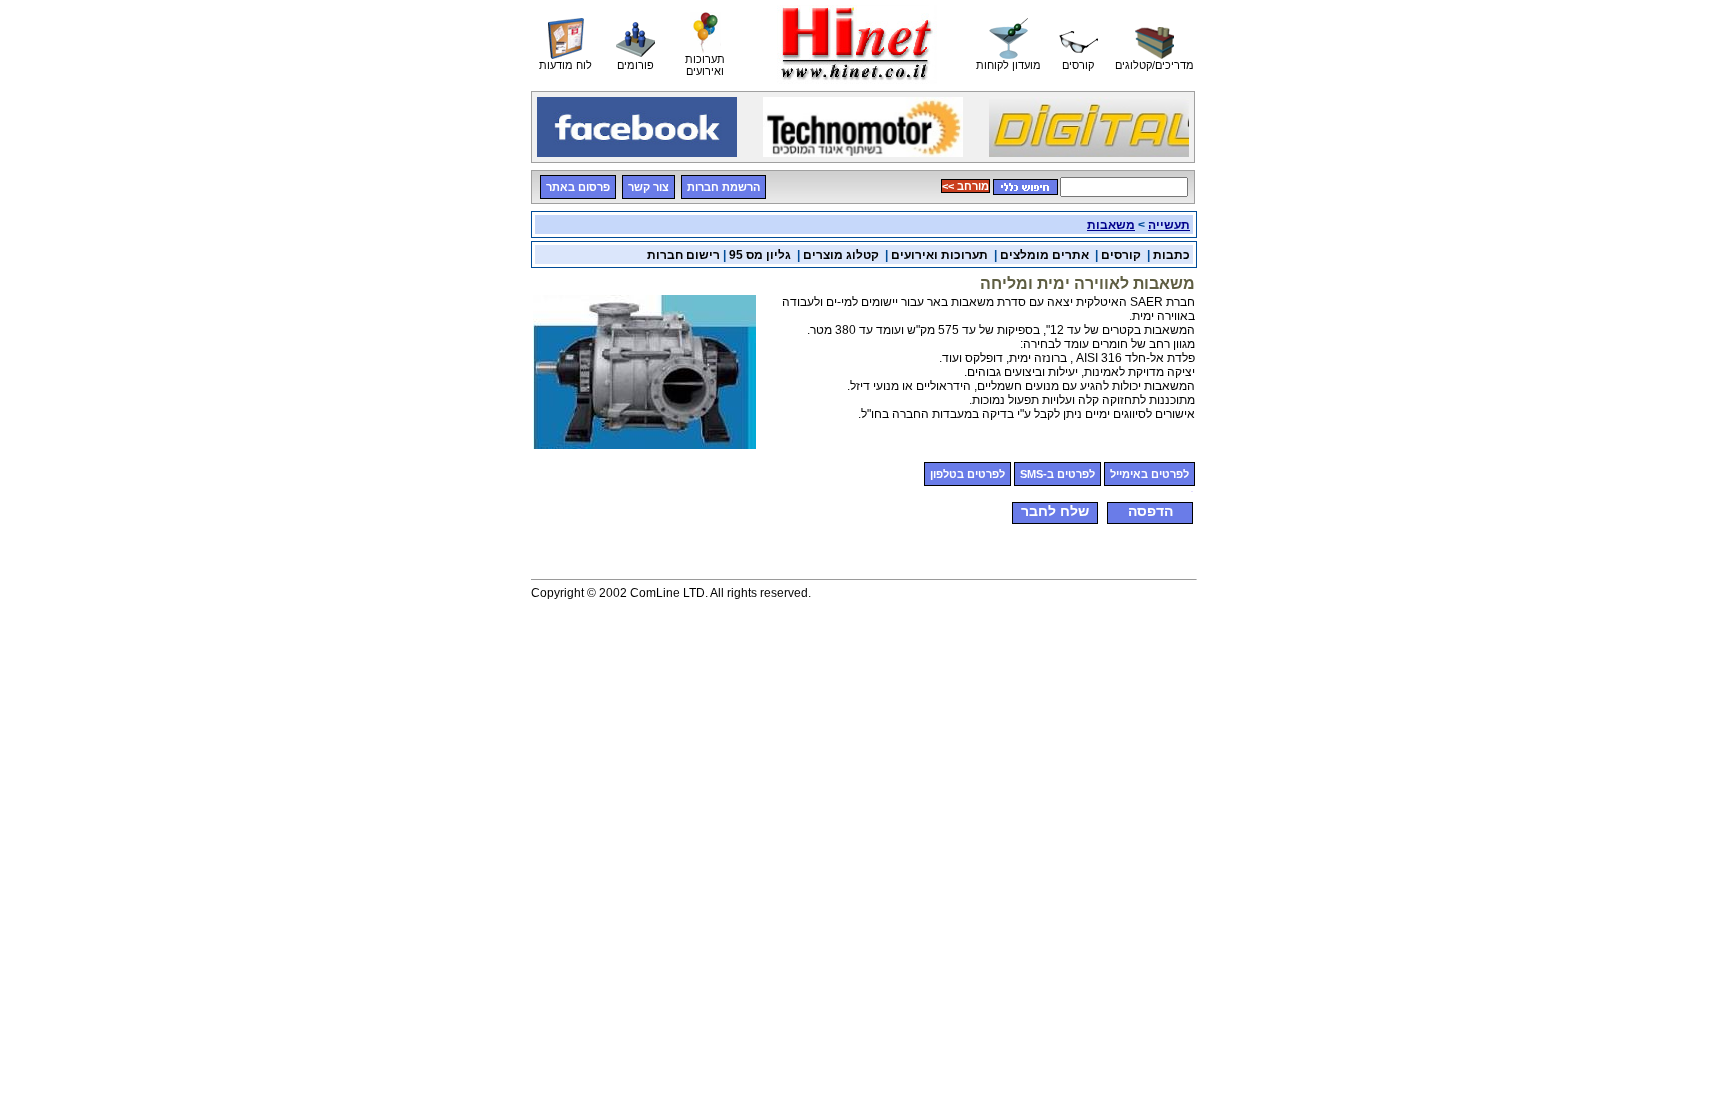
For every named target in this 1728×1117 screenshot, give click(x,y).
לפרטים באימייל (1149, 474)
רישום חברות (683, 255)
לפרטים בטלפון (967, 474)
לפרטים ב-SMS (1057, 474)
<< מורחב (965, 186)
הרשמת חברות (723, 187)
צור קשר (648, 187)
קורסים (1121, 255)
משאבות (1111, 225)
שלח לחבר (1055, 511)
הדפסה (1150, 511)
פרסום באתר (578, 187)
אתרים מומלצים (1044, 255)
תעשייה (1169, 225)
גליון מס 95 (760, 255)
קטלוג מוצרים (841, 255)
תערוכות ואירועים (939, 255)
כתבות (1171, 255)
